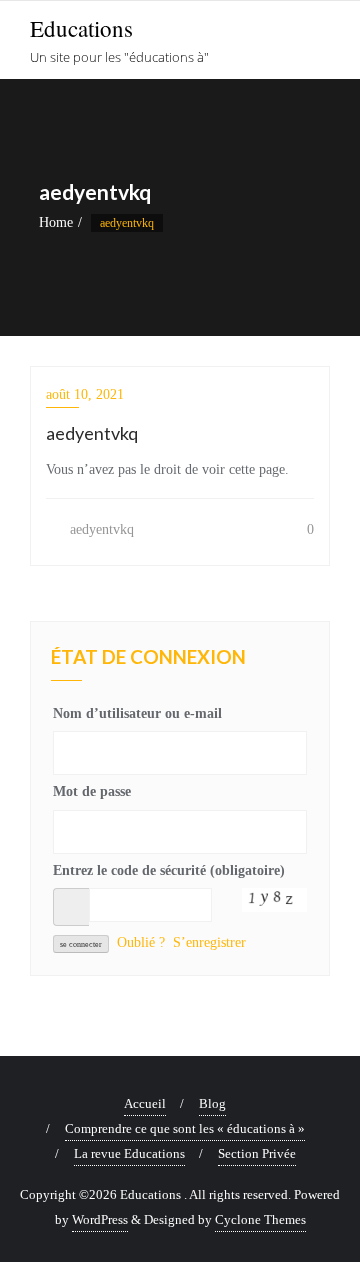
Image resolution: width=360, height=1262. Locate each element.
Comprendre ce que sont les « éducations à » (185, 1128)
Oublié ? (141, 942)
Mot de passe (92, 791)
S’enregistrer (209, 942)
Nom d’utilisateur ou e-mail (137, 713)
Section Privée (257, 1153)
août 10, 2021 (85, 394)
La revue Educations (129, 1153)
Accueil (145, 1103)
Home (56, 222)
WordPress (100, 1219)
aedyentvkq (100, 529)
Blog (212, 1103)
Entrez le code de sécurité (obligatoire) (169, 870)
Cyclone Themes (260, 1219)
